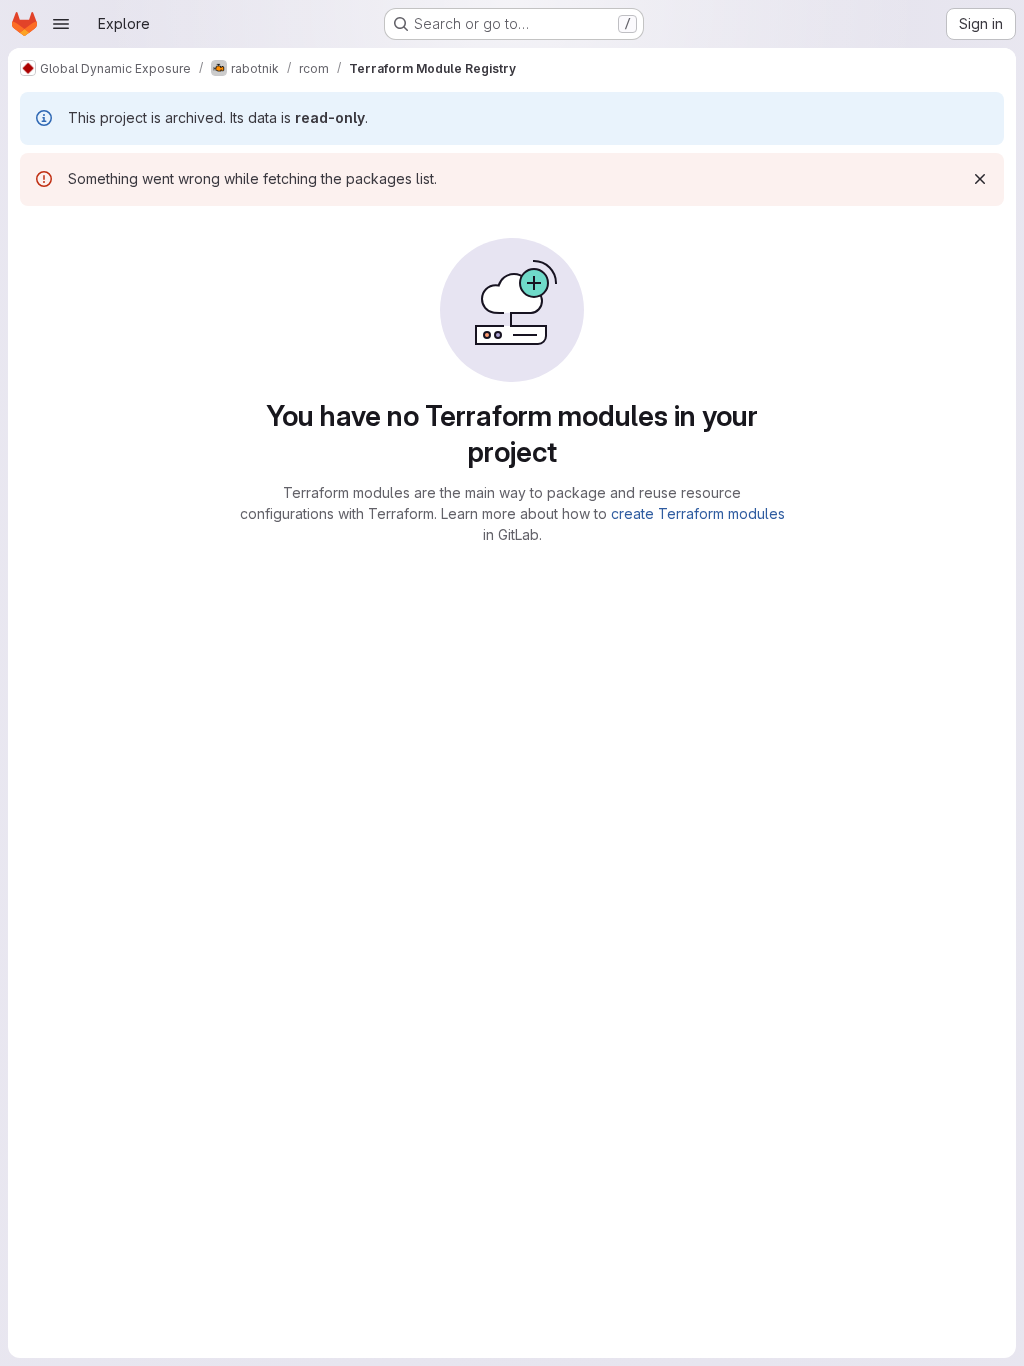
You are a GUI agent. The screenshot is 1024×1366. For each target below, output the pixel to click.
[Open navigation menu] (61, 24)
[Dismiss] (980, 179)
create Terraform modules (698, 513)
